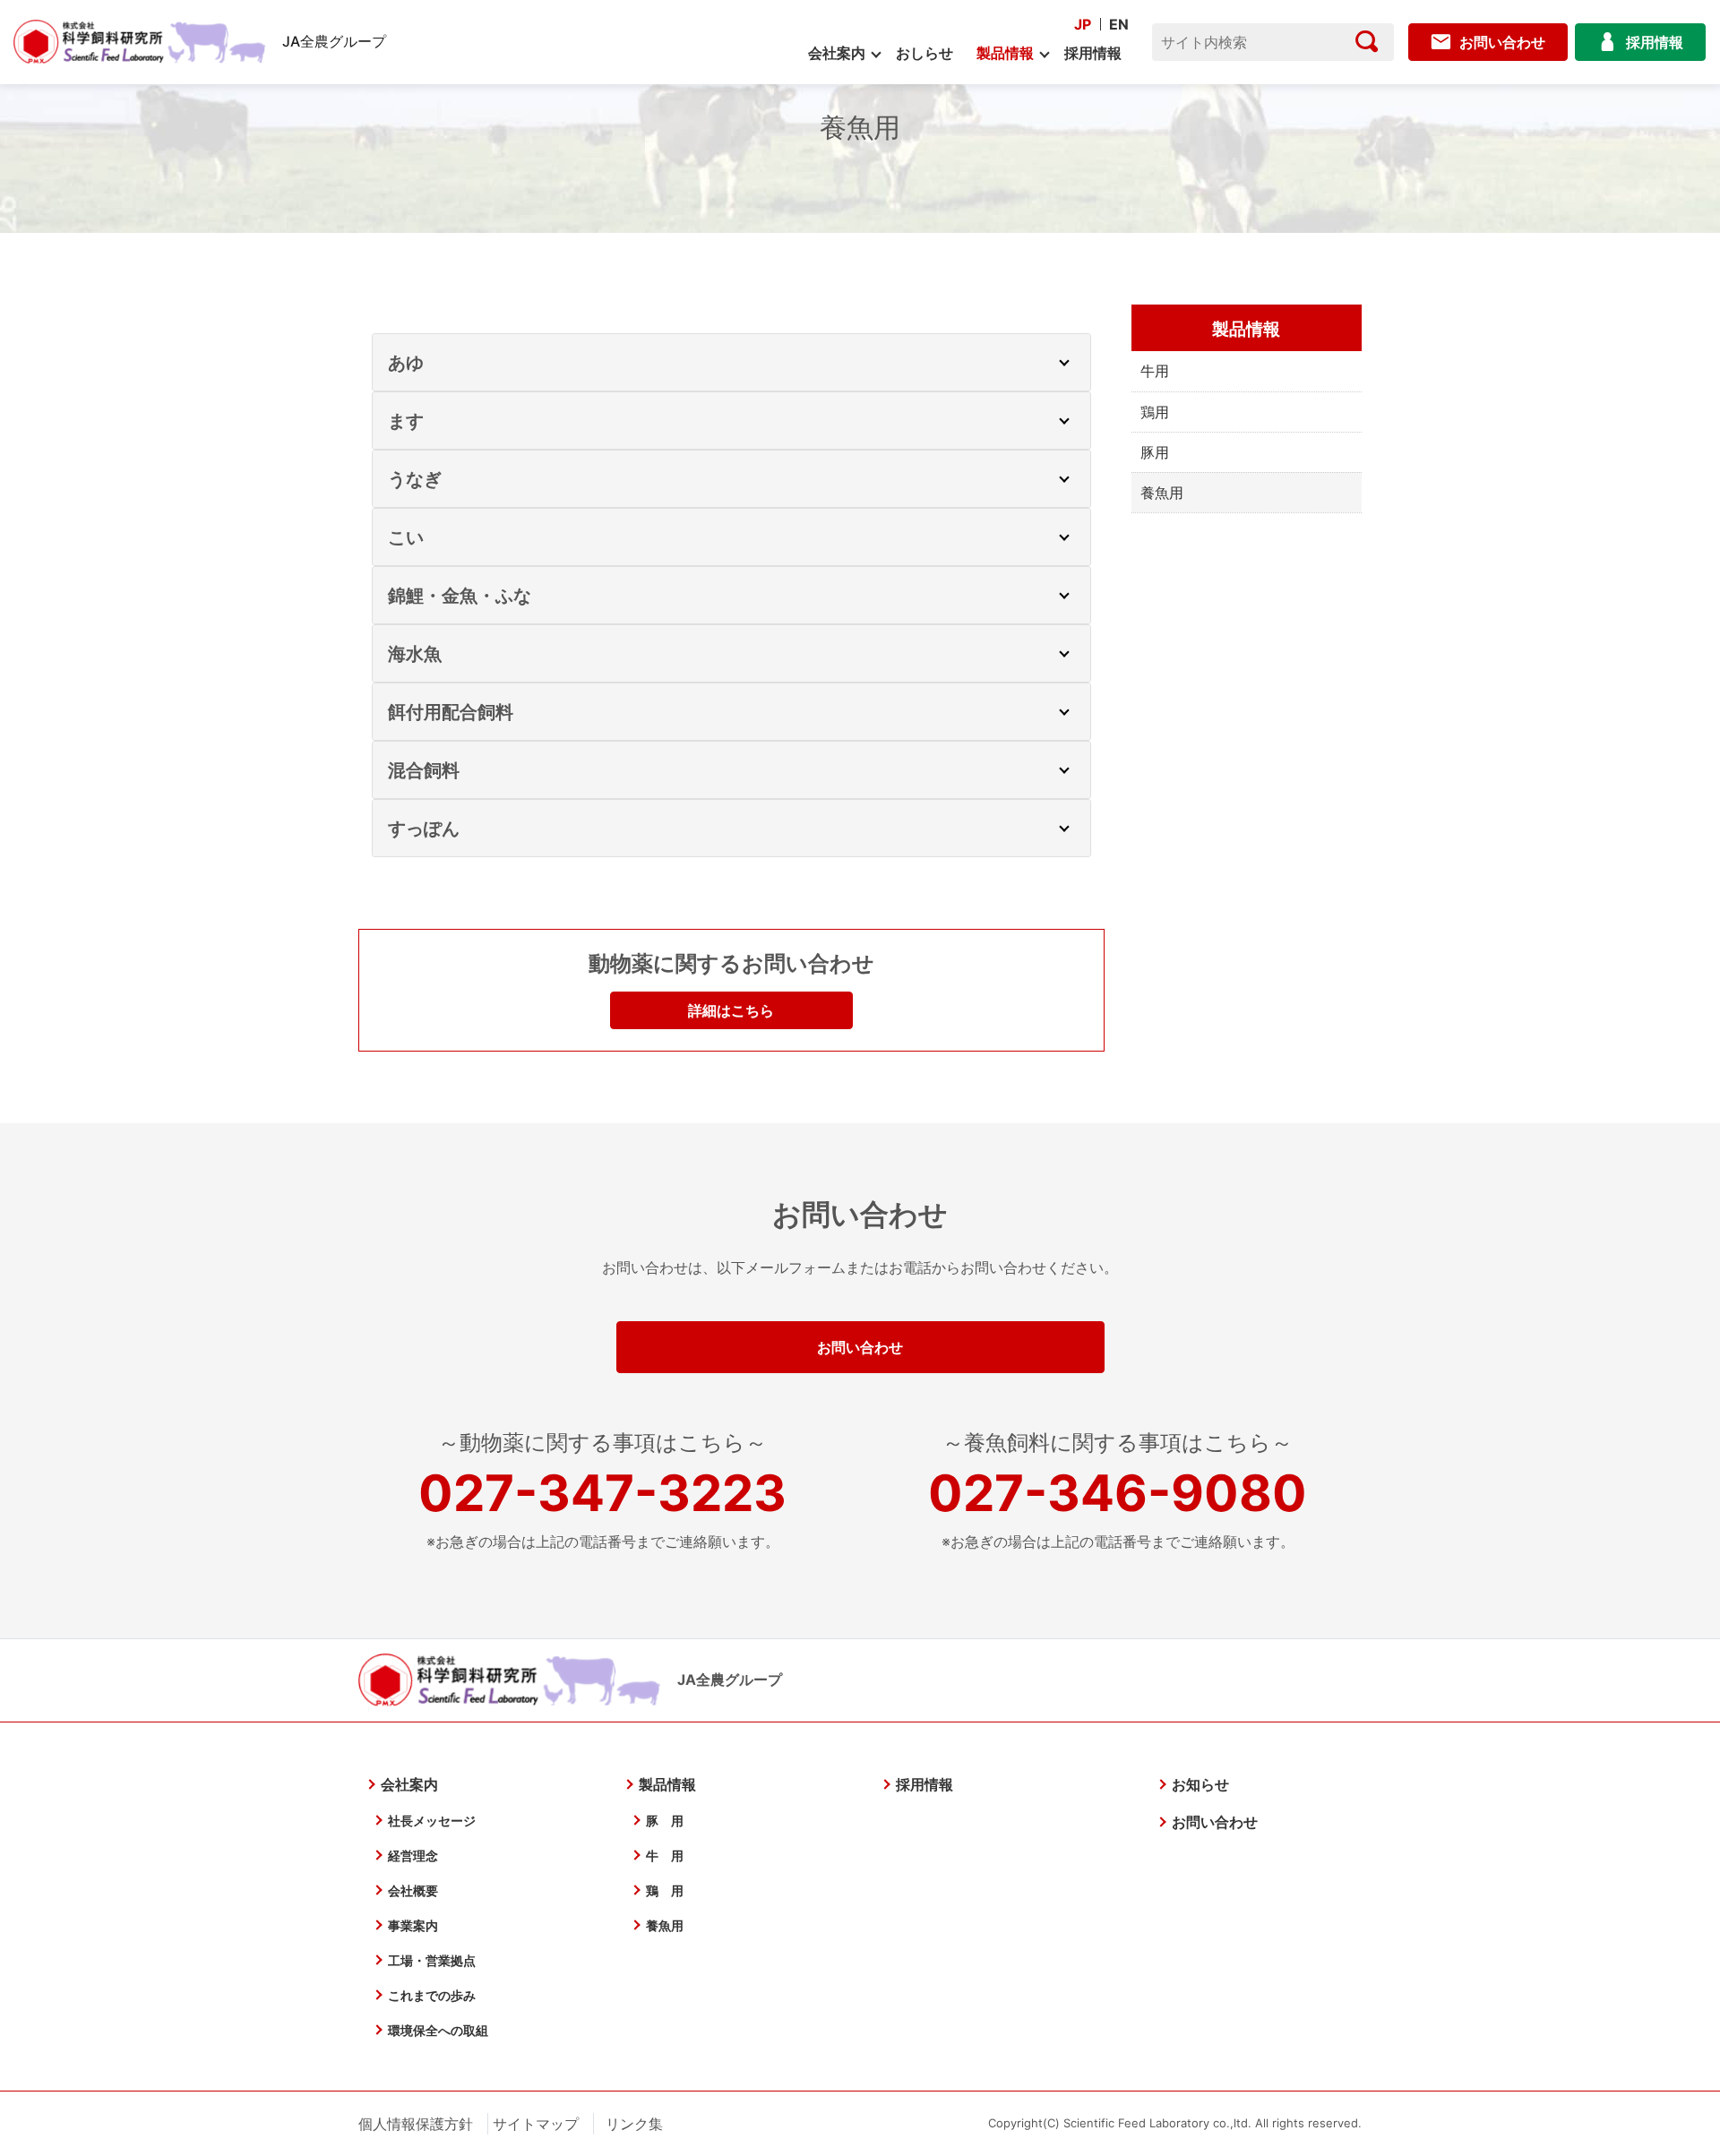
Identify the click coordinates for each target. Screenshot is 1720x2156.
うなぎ (415, 479)
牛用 (1155, 371)
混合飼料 (424, 770)
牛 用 (665, 1855)
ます (406, 421)
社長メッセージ (432, 1821)
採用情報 (1093, 53)
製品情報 (1005, 53)
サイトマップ (536, 2124)
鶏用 (1155, 412)
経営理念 (413, 1855)
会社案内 (837, 53)
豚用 (1155, 452)
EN (1119, 24)
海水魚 (415, 654)
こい (406, 537)
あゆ (406, 363)
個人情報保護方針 (416, 2124)
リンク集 (634, 2124)
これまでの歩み (432, 1995)
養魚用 (665, 1925)
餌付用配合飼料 (451, 712)
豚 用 (665, 1821)
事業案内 (413, 1925)
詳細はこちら (731, 1010)
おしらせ (924, 53)
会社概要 (413, 1890)
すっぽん (424, 829)
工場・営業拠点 (432, 1960)
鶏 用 (665, 1890)
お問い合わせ (860, 1347)
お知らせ (1200, 1784)
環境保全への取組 (438, 2030)
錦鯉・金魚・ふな (460, 596)
